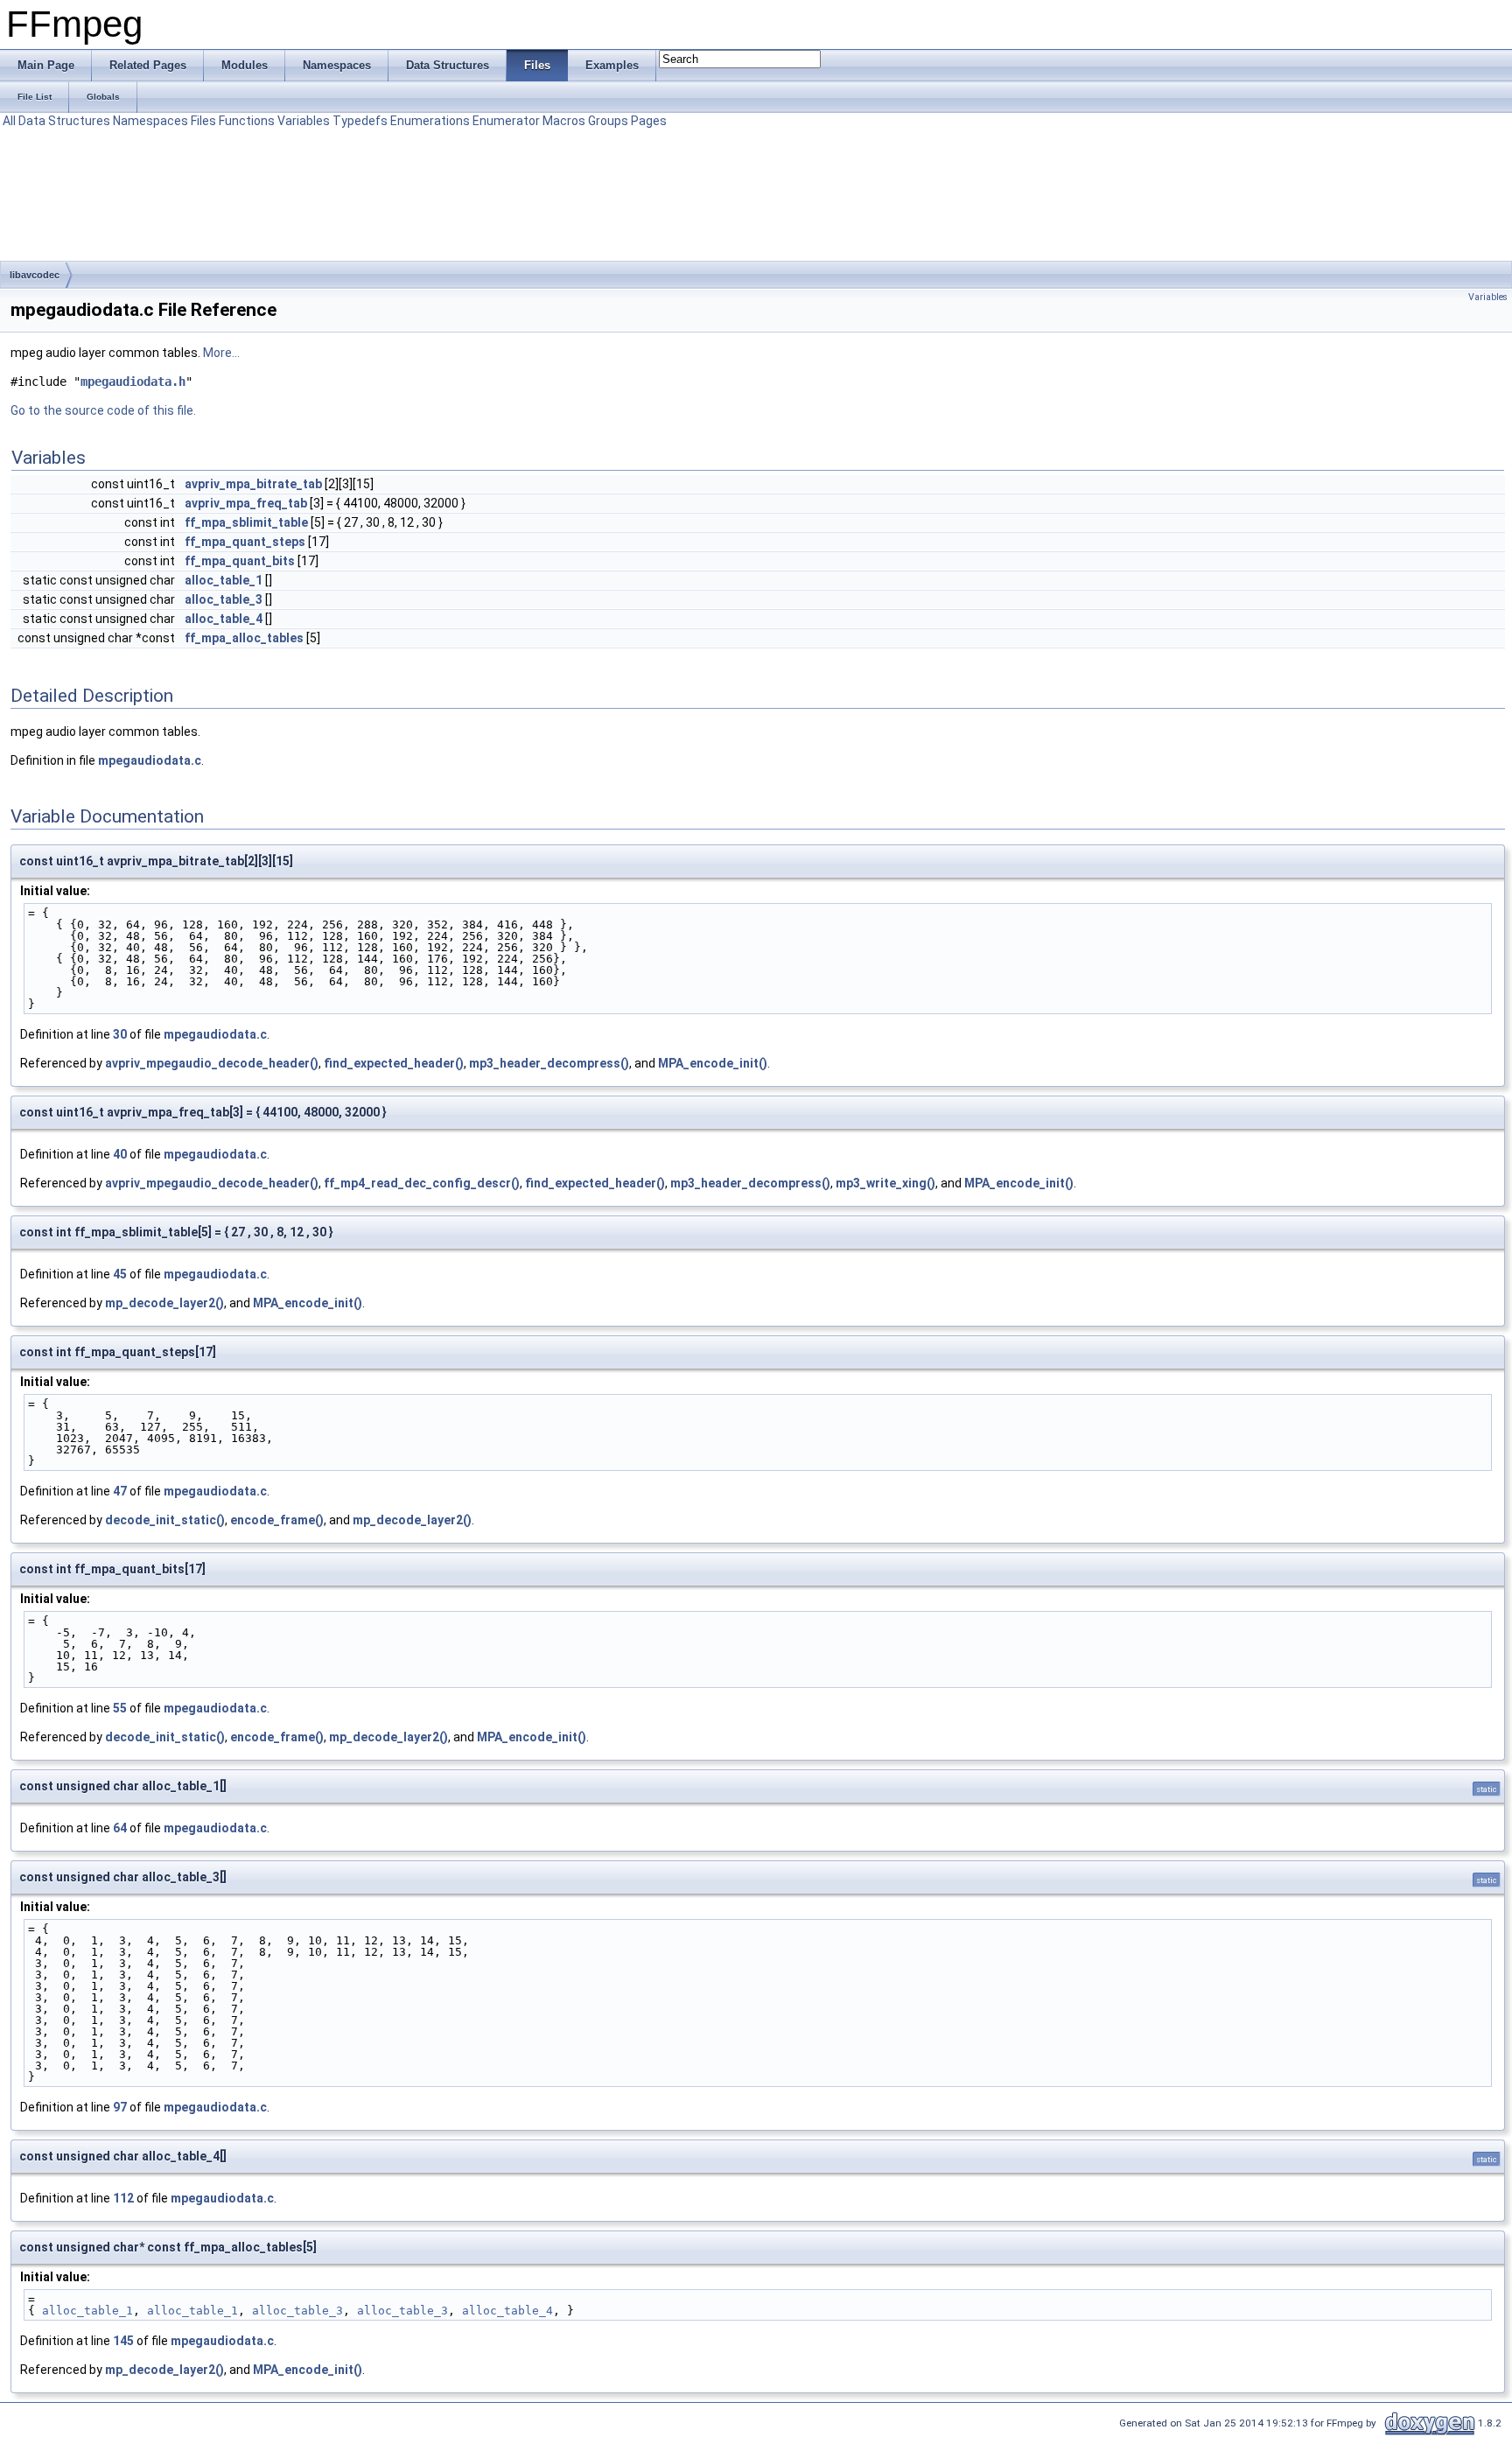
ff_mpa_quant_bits (240, 561)
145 (123, 2341)
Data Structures (64, 121)
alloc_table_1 (224, 580)
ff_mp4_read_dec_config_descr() (422, 1183)
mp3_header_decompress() (549, 1063)
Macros (564, 121)
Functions (247, 121)
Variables (304, 121)
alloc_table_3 (224, 599)
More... (221, 353)
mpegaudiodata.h (133, 382)
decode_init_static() (165, 1520)
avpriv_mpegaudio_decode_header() (212, 1063)
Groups (608, 121)
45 (120, 1274)
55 (120, 1708)
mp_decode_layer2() (164, 1303)
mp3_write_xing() (885, 1183)
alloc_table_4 (224, 619)
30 (120, 1034)
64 (120, 1828)
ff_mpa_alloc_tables (244, 638)
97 (120, 2107)
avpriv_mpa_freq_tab (246, 503)
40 (120, 1154)
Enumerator (506, 121)
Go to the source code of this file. (103, 410)
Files (203, 121)
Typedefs (360, 121)
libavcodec (35, 275)
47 (120, 1491)
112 (123, 2198)
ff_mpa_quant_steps (245, 542)
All (9, 121)
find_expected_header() (394, 1063)
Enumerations (430, 121)
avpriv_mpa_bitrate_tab (253, 484)
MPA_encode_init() (713, 1063)
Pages (649, 121)
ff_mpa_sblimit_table (246, 522)
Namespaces (150, 121)
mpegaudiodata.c (150, 760)
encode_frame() (277, 1520)
